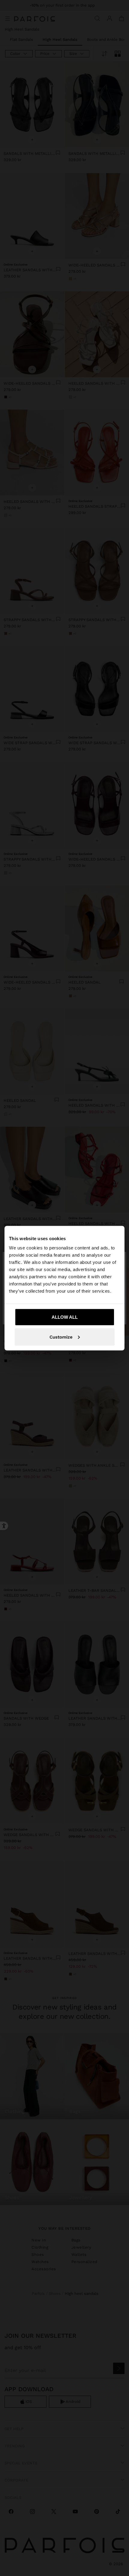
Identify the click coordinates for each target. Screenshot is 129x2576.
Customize (61, 1337)
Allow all (65, 1317)
